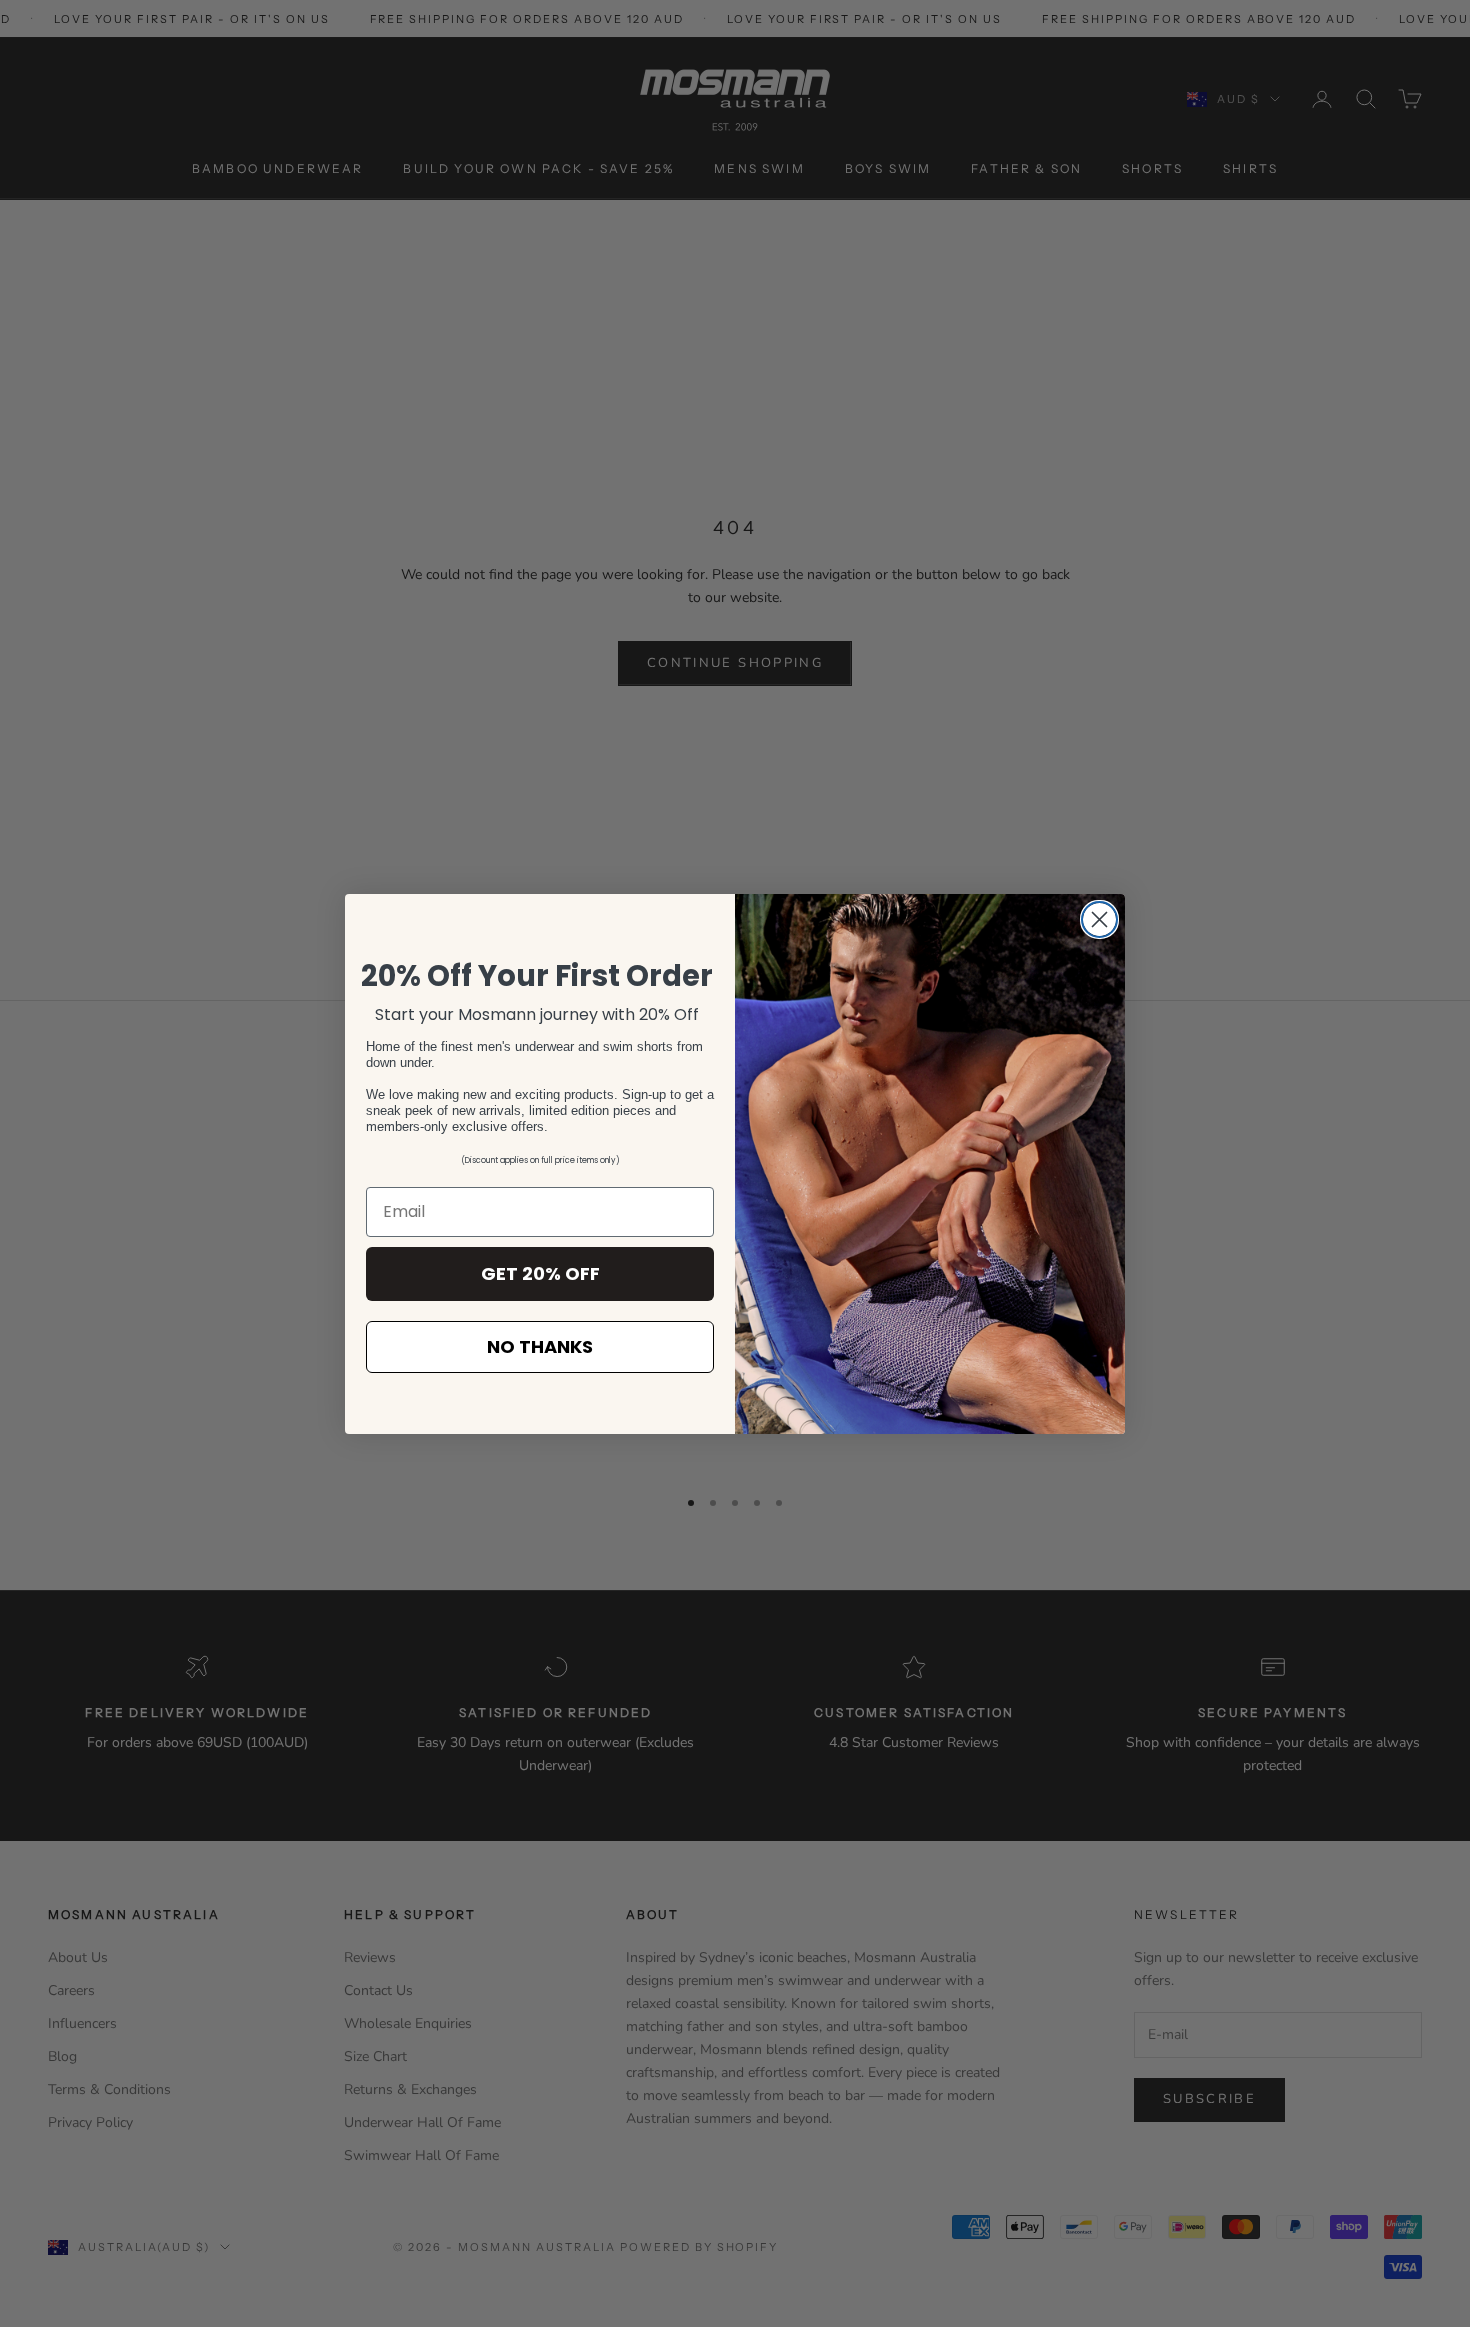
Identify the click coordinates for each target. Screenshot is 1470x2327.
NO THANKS (540, 1346)
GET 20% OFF (540, 1273)
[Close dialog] (1099, 919)
